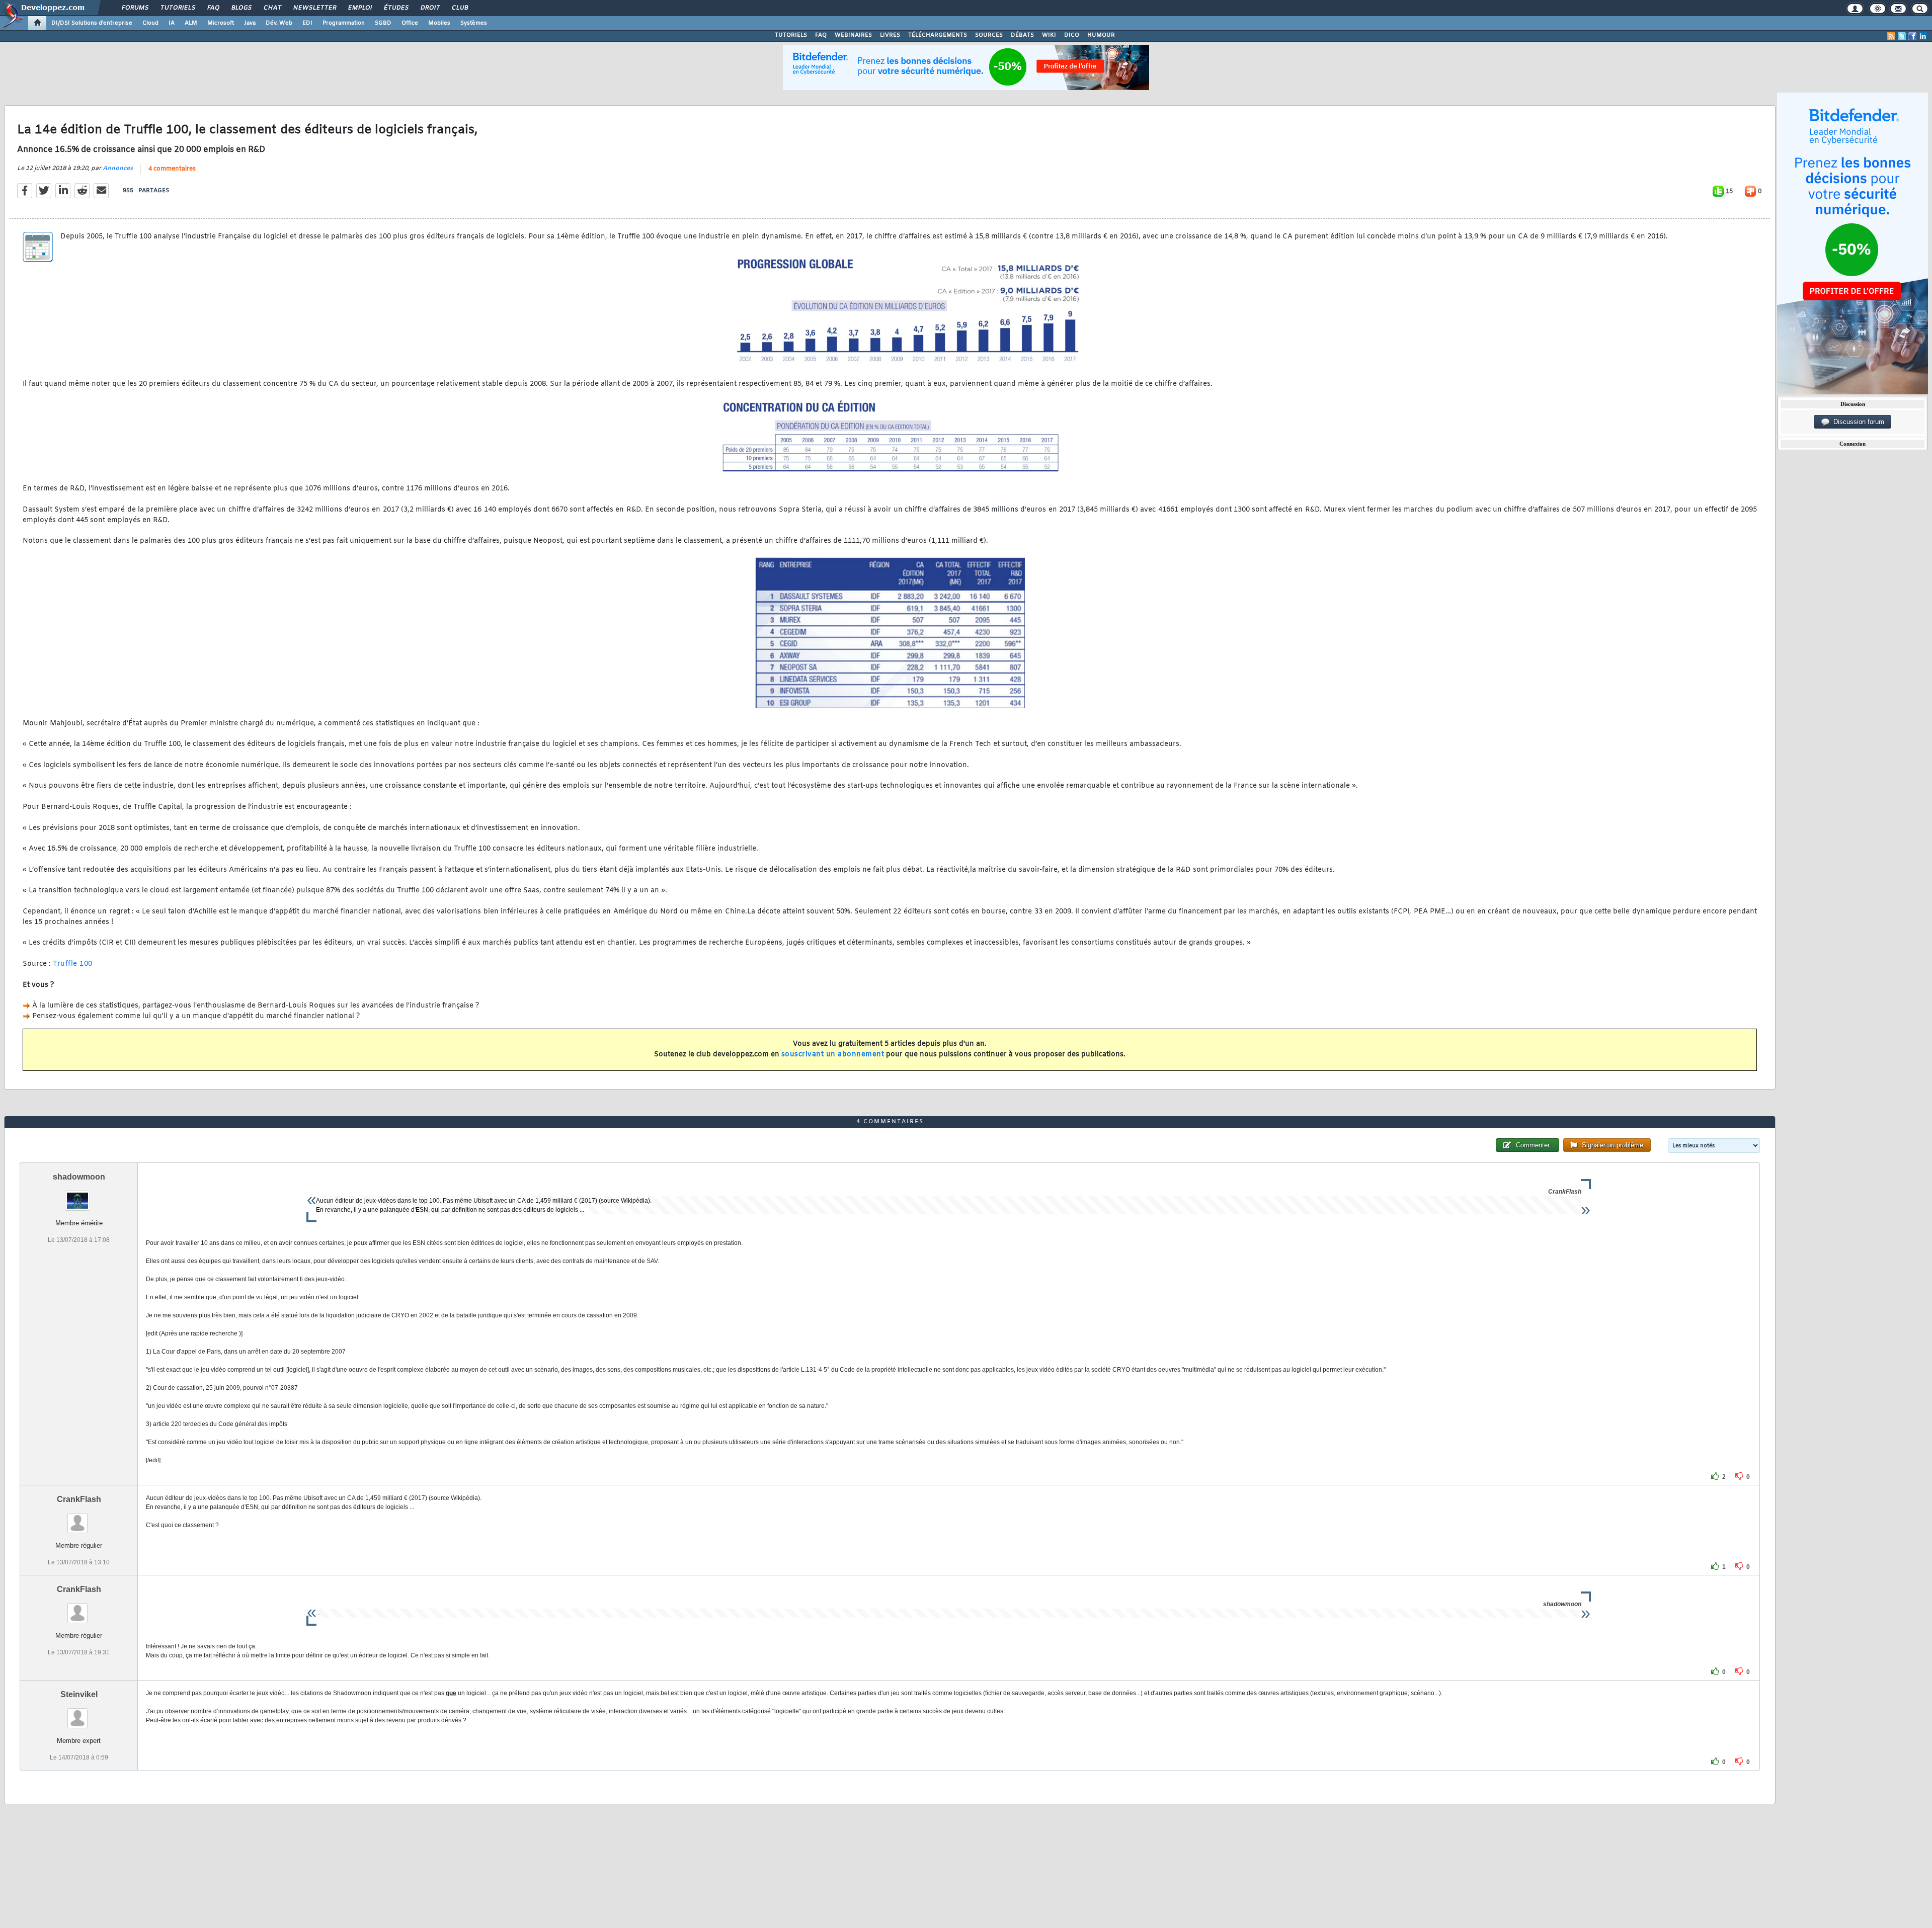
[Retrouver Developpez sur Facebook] (1912, 36)
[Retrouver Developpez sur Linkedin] (1923, 36)
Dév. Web (279, 23)
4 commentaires (172, 169)
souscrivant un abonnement (833, 1055)
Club (459, 8)
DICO (1072, 35)
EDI (307, 23)
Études (396, 8)
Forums (135, 8)
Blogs (241, 8)
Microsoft (221, 23)
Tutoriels (177, 8)
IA (172, 23)
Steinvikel (79, 1694)
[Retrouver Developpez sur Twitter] (1902, 36)
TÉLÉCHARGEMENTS (938, 35)
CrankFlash (79, 1499)
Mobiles (439, 23)
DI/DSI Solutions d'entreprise (92, 23)
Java (250, 23)
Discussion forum (1857, 422)
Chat (272, 8)
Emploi (359, 8)
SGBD (383, 23)
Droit (430, 8)
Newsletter (314, 8)
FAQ (213, 8)
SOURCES (989, 35)
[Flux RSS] (1891, 36)
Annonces (118, 169)
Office (410, 23)
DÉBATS (1022, 35)
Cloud (150, 23)
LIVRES (890, 35)
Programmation (344, 23)
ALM (191, 23)
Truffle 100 (73, 964)
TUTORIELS (791, 35)
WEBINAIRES (853, 35)
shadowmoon (79, 1177)
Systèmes (474, 23)
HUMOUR (1101, 35)
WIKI (1049, 35)
